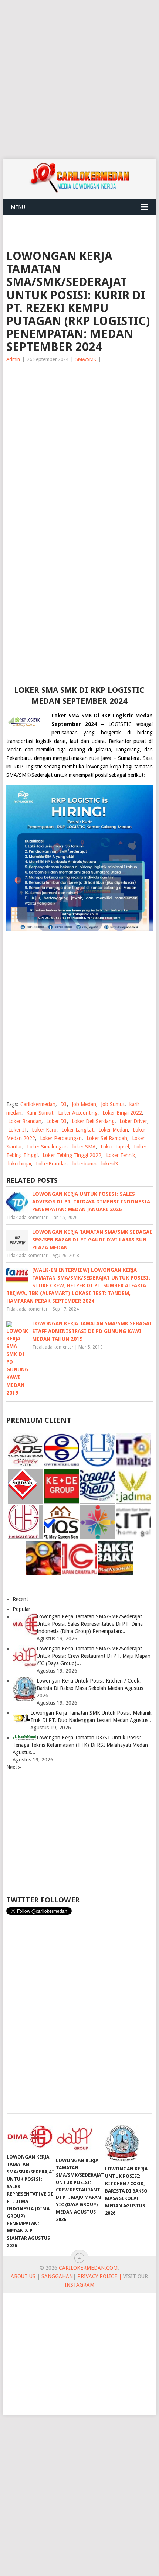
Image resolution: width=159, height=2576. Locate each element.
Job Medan (84, 1104)
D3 (64, 1104)
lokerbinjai (20, 1164)
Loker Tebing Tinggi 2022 (72, 1155)
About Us (23, 2276)
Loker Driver (133, 1121)
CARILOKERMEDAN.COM (88, 2268)
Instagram (79, 2285)
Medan (14, 750)
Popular (21, 1609)
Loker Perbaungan (61, 1138)
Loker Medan (113, 1130)
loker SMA (84, 1147)
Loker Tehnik (121, 1155)
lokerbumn (84, 1164)
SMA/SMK (86, 359)
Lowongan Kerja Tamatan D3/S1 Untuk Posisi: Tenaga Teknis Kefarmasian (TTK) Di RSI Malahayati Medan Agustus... (80, 1745)
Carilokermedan (38, 1104)
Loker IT (18, 1130)
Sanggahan (57, 2276)
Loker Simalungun (47, 1147)
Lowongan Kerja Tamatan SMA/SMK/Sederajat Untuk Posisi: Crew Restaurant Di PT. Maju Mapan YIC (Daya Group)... (94, 1656)
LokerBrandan (52, 1164)
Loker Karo (44, 1130)
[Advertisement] (79, 79)
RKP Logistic (27, 767)
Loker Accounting (78, 1113)
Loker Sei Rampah (107, 1138)
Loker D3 (57, 1121)
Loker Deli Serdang (93, 1121)
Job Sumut (113, 1104)
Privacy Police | (99, 2276)
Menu (18, 207)
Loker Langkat (77, 1130)
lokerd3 (110, 1164)
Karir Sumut (40, 1113)
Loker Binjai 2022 (122, 1113)
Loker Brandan (25, 1121)
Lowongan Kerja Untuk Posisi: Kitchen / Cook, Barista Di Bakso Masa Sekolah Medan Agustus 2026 (90, 1688)
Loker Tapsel (115, 1147)
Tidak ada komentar (27, 1218)
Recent (20, 1599)
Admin (13, 359)
